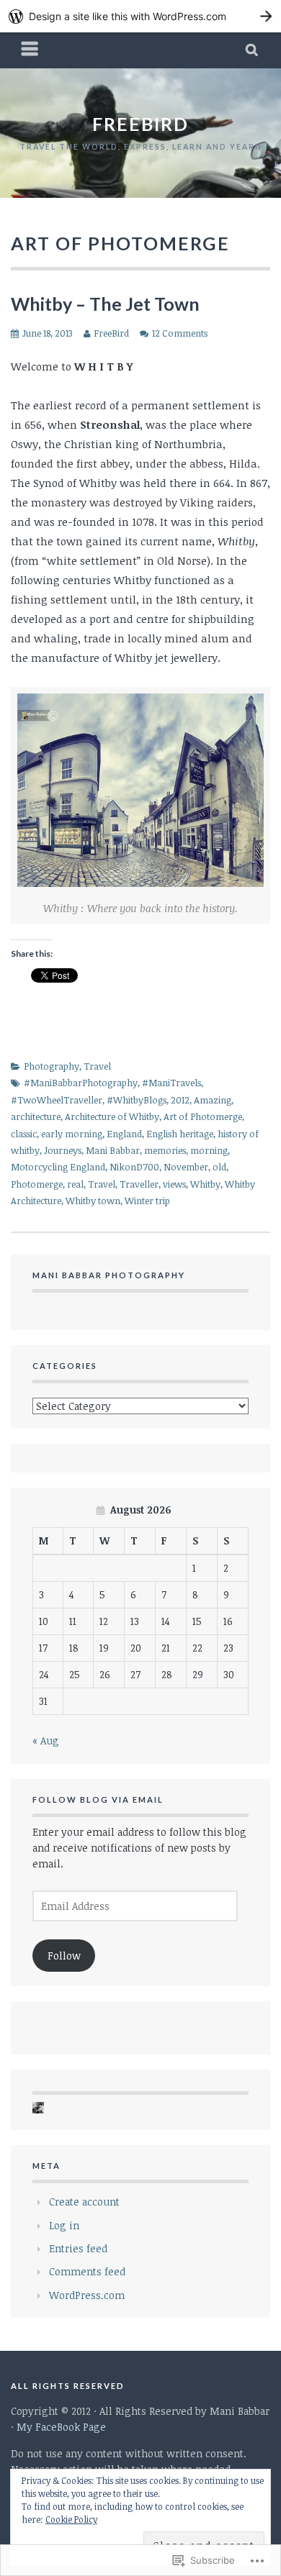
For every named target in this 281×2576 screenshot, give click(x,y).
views (174, 1184)
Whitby (205, 1184)
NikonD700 (134, 1167)
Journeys (63, 1150)
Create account (84, 2202)
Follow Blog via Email (98, 1799)
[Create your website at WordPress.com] (140, 16)
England (124, 1134)
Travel (97, 1066)
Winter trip (147, 1201)
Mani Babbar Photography (109, 1275)
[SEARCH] (253, 50)
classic (24, 1134)
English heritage (180, 1134)
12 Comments (180, 333)
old (219, 1167)
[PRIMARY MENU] (30, 50)
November (186, 1167)
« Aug (46, 1740)
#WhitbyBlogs (137, 1100)
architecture (36, 1116)
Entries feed (78, 2248)
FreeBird (111, 333)
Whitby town (93, 1201)
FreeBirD (140, 124)
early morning (72, 1134)
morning (209, 1150)
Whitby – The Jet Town (105, 304)
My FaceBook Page (61, 2427)
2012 (180, 1100)
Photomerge (37, 1184)
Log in (64, 2225)
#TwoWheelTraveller (57, 1100)
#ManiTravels (171, 1083)
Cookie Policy (71, 2519)
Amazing (213, 1100)
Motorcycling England (58, 1167)
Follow (64, 1956)
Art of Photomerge (203, 1116)
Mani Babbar (113, 1150)
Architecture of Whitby (112, 1116)
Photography (52, 1066)
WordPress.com (87, 2295)
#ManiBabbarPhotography (81, 1083)
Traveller (139, 1184)
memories (165, 1150)
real (75, 1184)
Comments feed (87, 2271)
